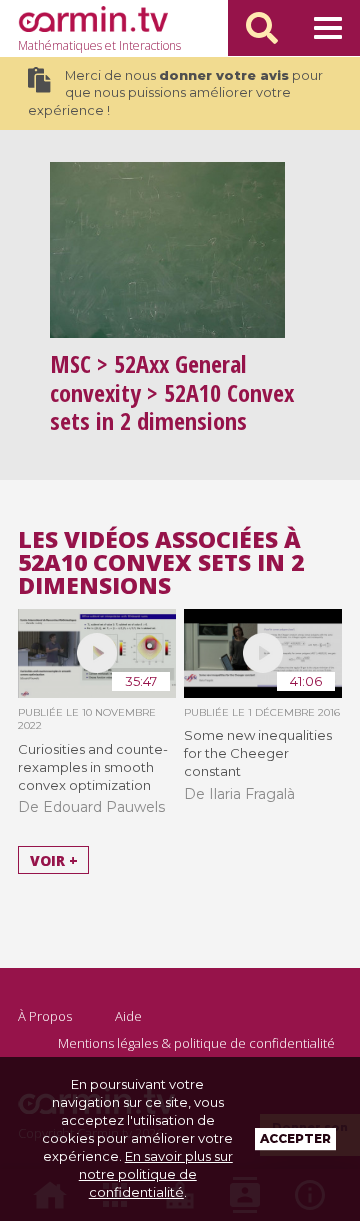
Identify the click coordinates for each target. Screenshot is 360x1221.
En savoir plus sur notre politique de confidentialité (156, 1174)
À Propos (45, 1016)
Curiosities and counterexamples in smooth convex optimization (93, 767)
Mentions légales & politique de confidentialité (196, 1043)
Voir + (54, 860)
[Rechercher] (262, 28)
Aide (128, 1016)
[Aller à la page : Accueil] (93, 19)
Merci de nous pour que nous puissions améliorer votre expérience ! (175, 93)
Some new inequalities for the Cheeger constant (258, 753)
